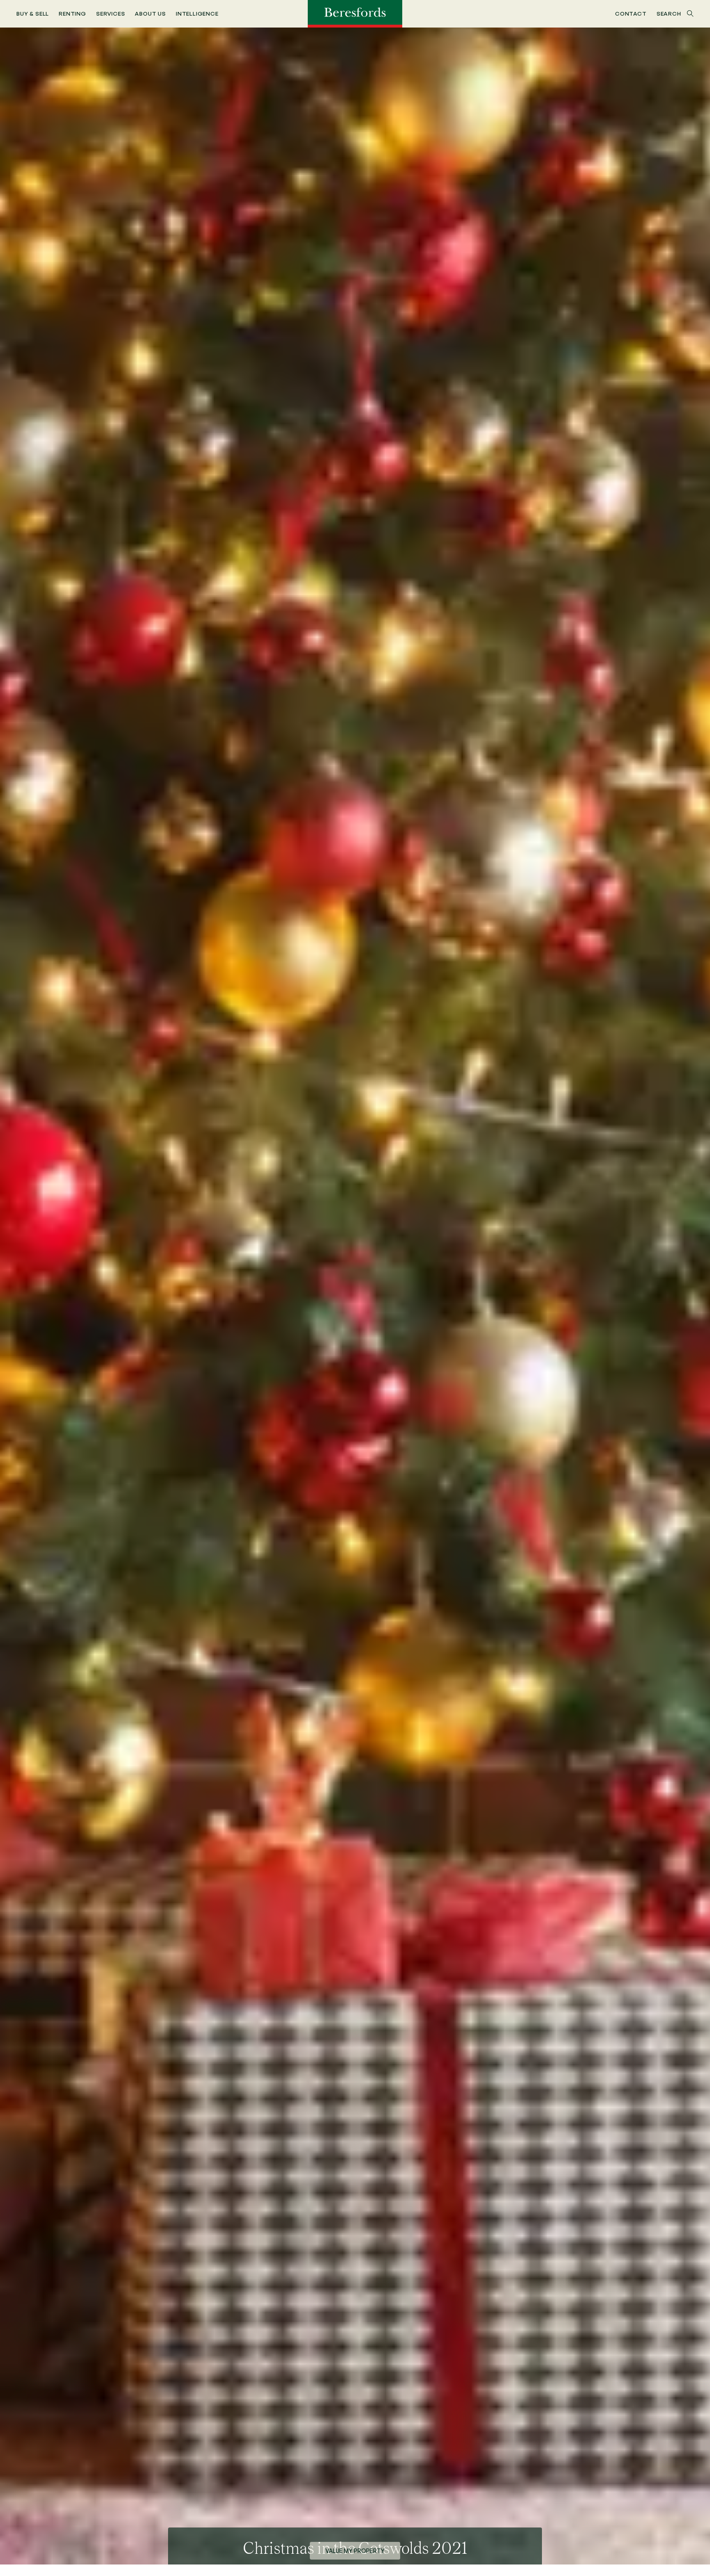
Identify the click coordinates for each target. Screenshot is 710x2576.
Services (111, 13)
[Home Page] (355, 13)
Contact (631, 13)
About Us (150, 13)
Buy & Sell (33, 13)
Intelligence (197, 13)
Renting (73, 13)
